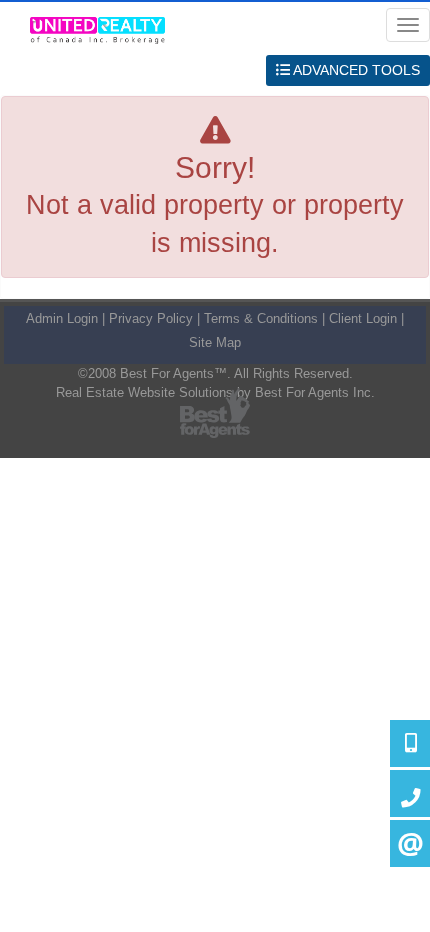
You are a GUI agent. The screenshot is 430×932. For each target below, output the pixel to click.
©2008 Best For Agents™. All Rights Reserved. (215, 373)
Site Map (215, 342)
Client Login (363, 318)
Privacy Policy (151, 318)
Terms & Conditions (261, 318)
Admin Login (62, 318)
